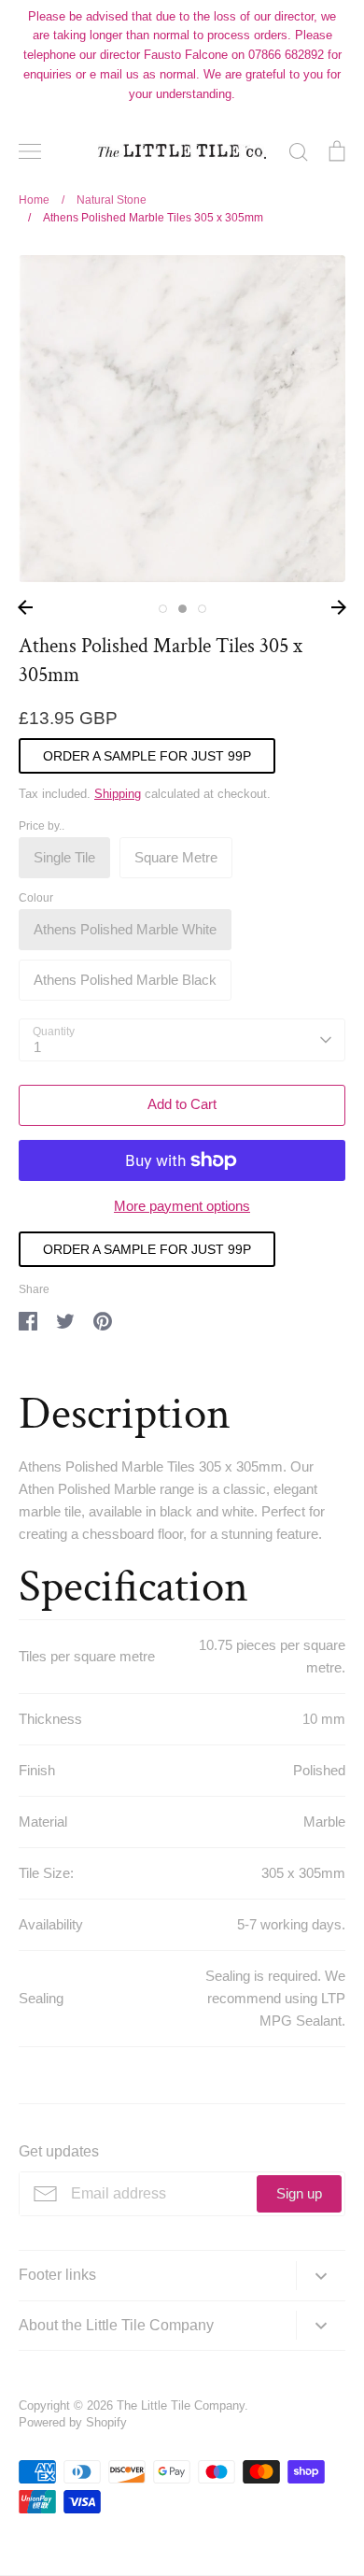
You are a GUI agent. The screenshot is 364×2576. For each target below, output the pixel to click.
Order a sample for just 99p (147, 756)
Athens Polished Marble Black (125, 980)
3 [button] (202, 609)
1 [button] (163, 609)
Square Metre (176, 857)
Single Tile (64, 857)
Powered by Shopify (73, 2422)
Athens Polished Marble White (125, 929)
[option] (182, 419)
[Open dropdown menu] (321, 2276)
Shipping (118, 794)
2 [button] (182, 609)
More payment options (182, 1206)
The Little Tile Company (181, 2405)
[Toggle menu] (30, 151)
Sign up (299, 2193)
